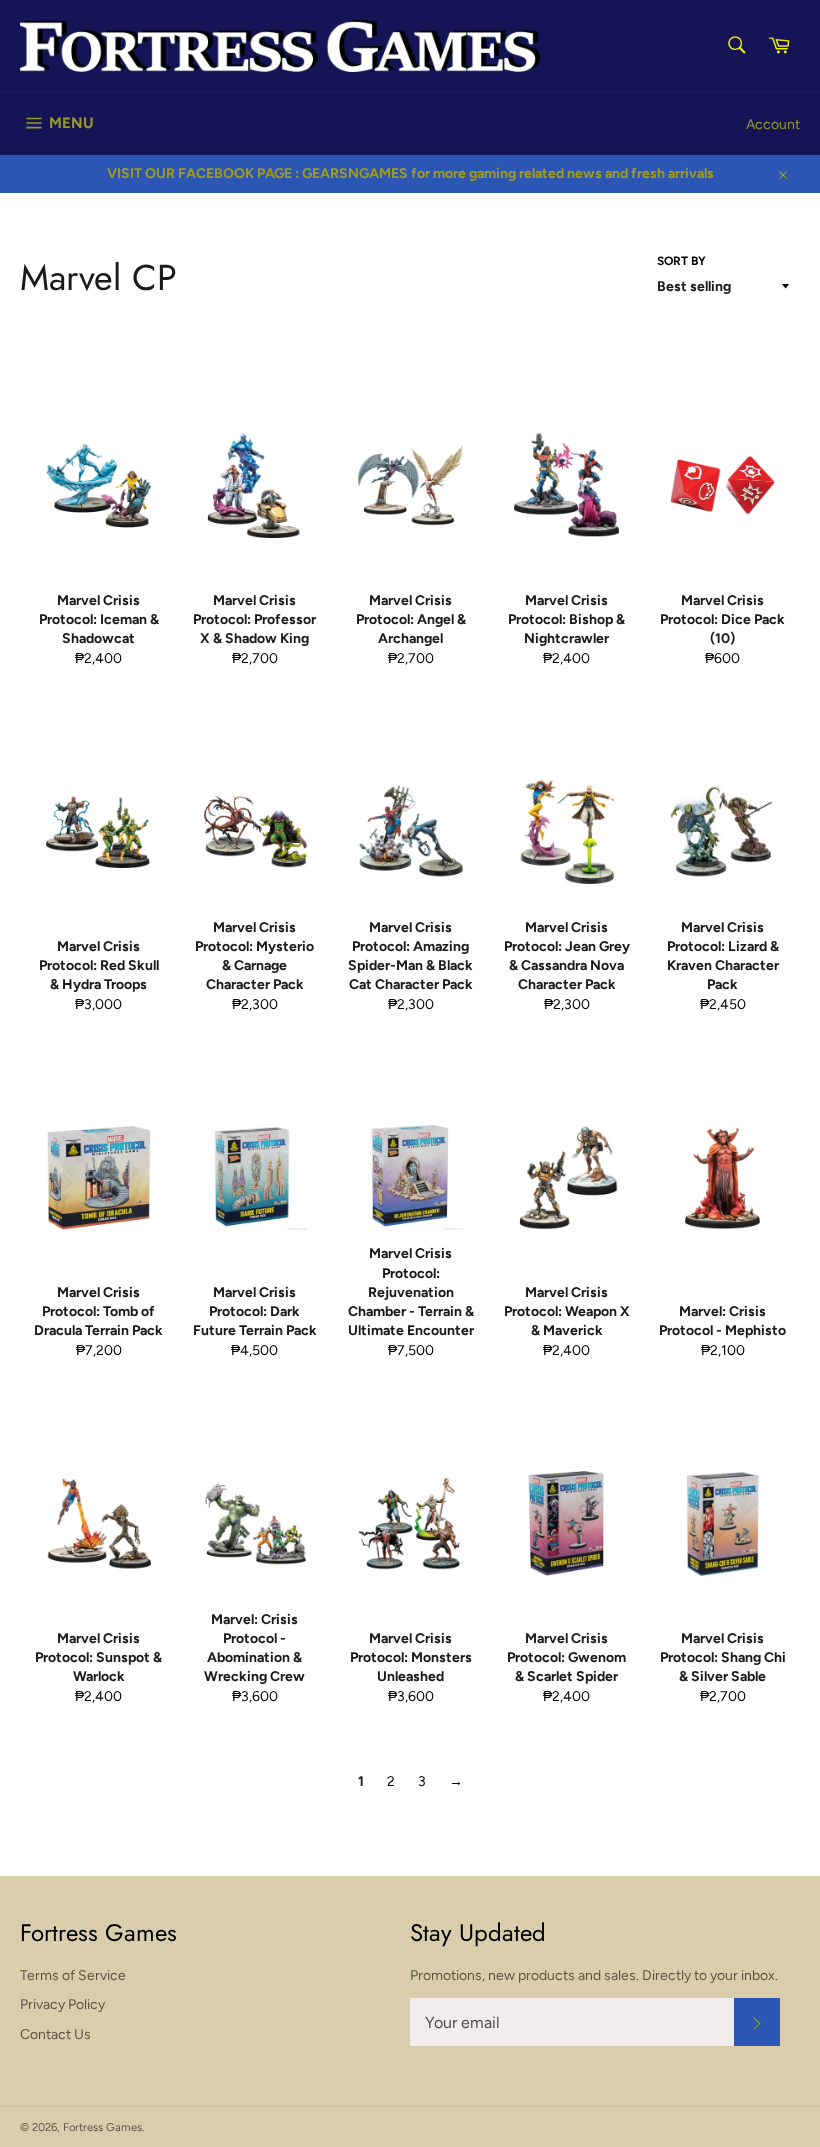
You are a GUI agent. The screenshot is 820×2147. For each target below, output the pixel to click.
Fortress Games (102, 2127)
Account (773, 124)
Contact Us (55, 2034)
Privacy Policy (62, 2004)
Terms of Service (73, 1975)
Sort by (681, 261)
